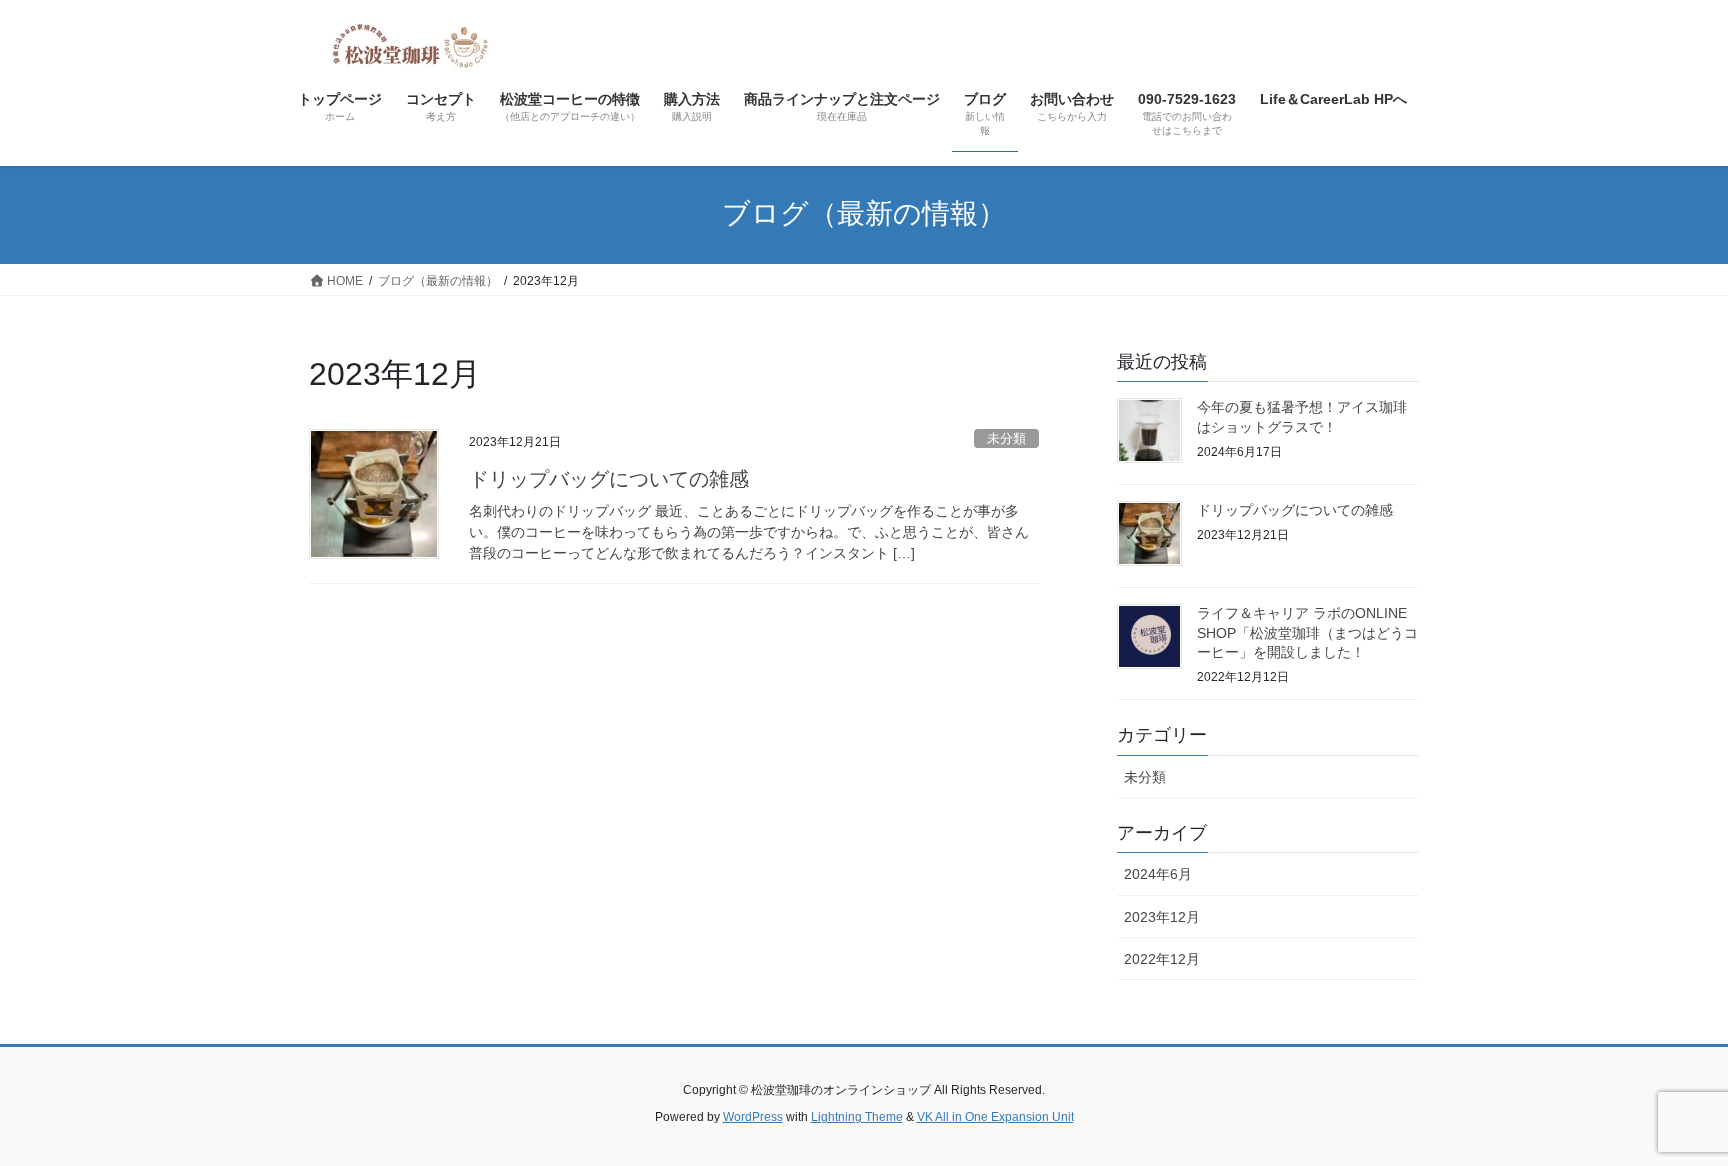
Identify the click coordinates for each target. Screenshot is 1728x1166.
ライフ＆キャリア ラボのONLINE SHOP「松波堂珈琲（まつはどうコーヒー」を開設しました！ (1307, 632)
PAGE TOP (1669, 1113)
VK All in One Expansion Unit (995, 1117)
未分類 (1006, 438)
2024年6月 (1158, 874)
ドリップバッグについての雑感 (609, 479)
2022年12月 (1162, 959)
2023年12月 (1162, 917)
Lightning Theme (857, 1117)
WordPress (753, 1117)
